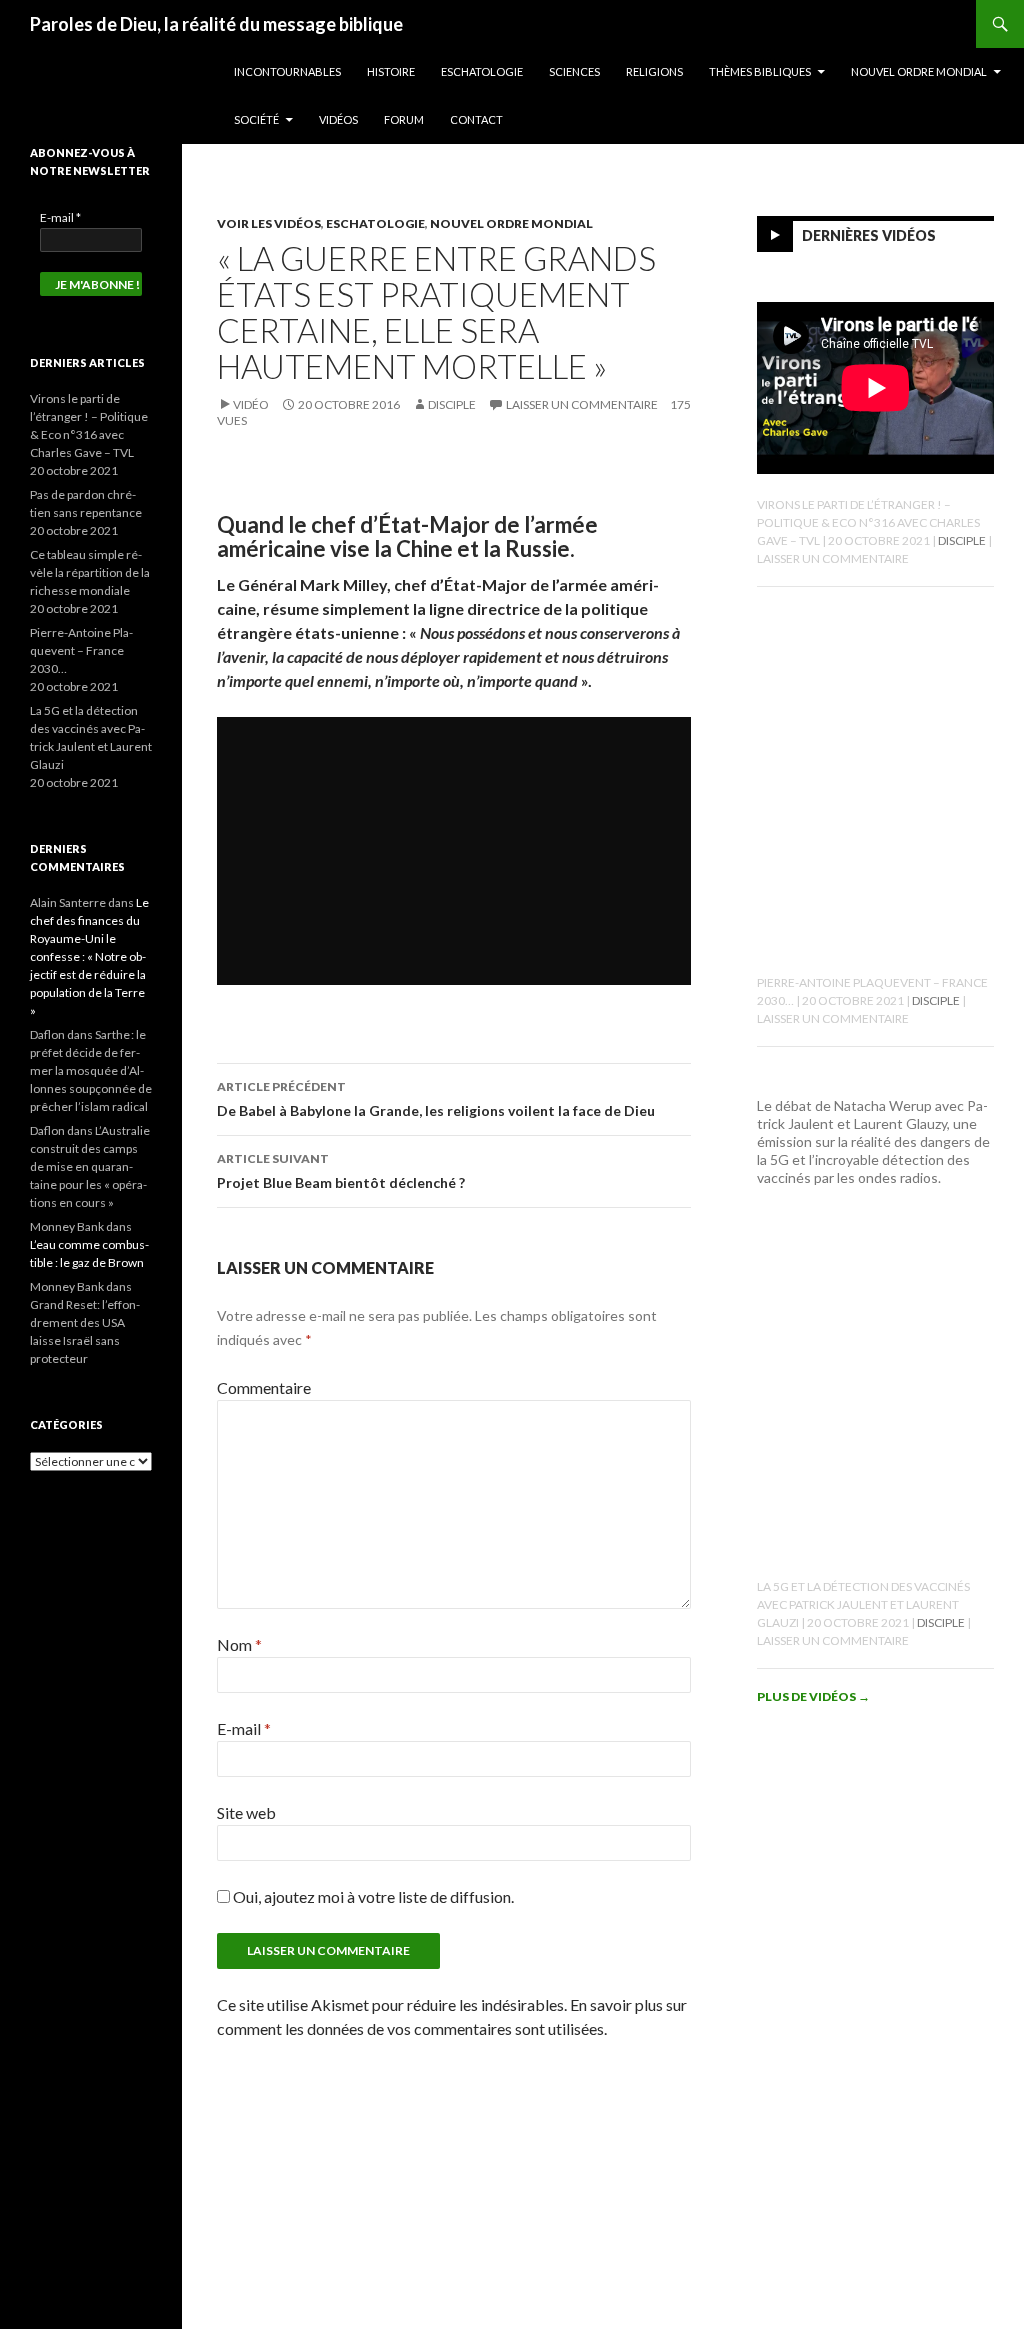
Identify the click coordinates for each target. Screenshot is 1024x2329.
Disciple (452, 404)
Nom (239, 1644)
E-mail (244, 1728)
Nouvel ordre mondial (919, 71)
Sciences (574, 71)
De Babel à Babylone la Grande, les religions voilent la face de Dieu (436, 1099)
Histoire (391, 71)
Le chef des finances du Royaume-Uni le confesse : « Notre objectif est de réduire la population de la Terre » (89, 956)
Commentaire (264, 1387)
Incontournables (287, 71)
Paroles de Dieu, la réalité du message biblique (216, 24)
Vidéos (338, 119)
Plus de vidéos (813, 1696)
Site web (246, 1812)
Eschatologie (482, 71)
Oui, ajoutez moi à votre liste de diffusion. (372, 1896)
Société (256, 119)
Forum (404, 119)
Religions (654, 71)
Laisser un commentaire (582, 404)
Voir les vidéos (269, 223)
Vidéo (251, 404)
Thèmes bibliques (760, 71)
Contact (476, 119)
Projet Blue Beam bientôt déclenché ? (341, 1171)
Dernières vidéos (869, 235)
